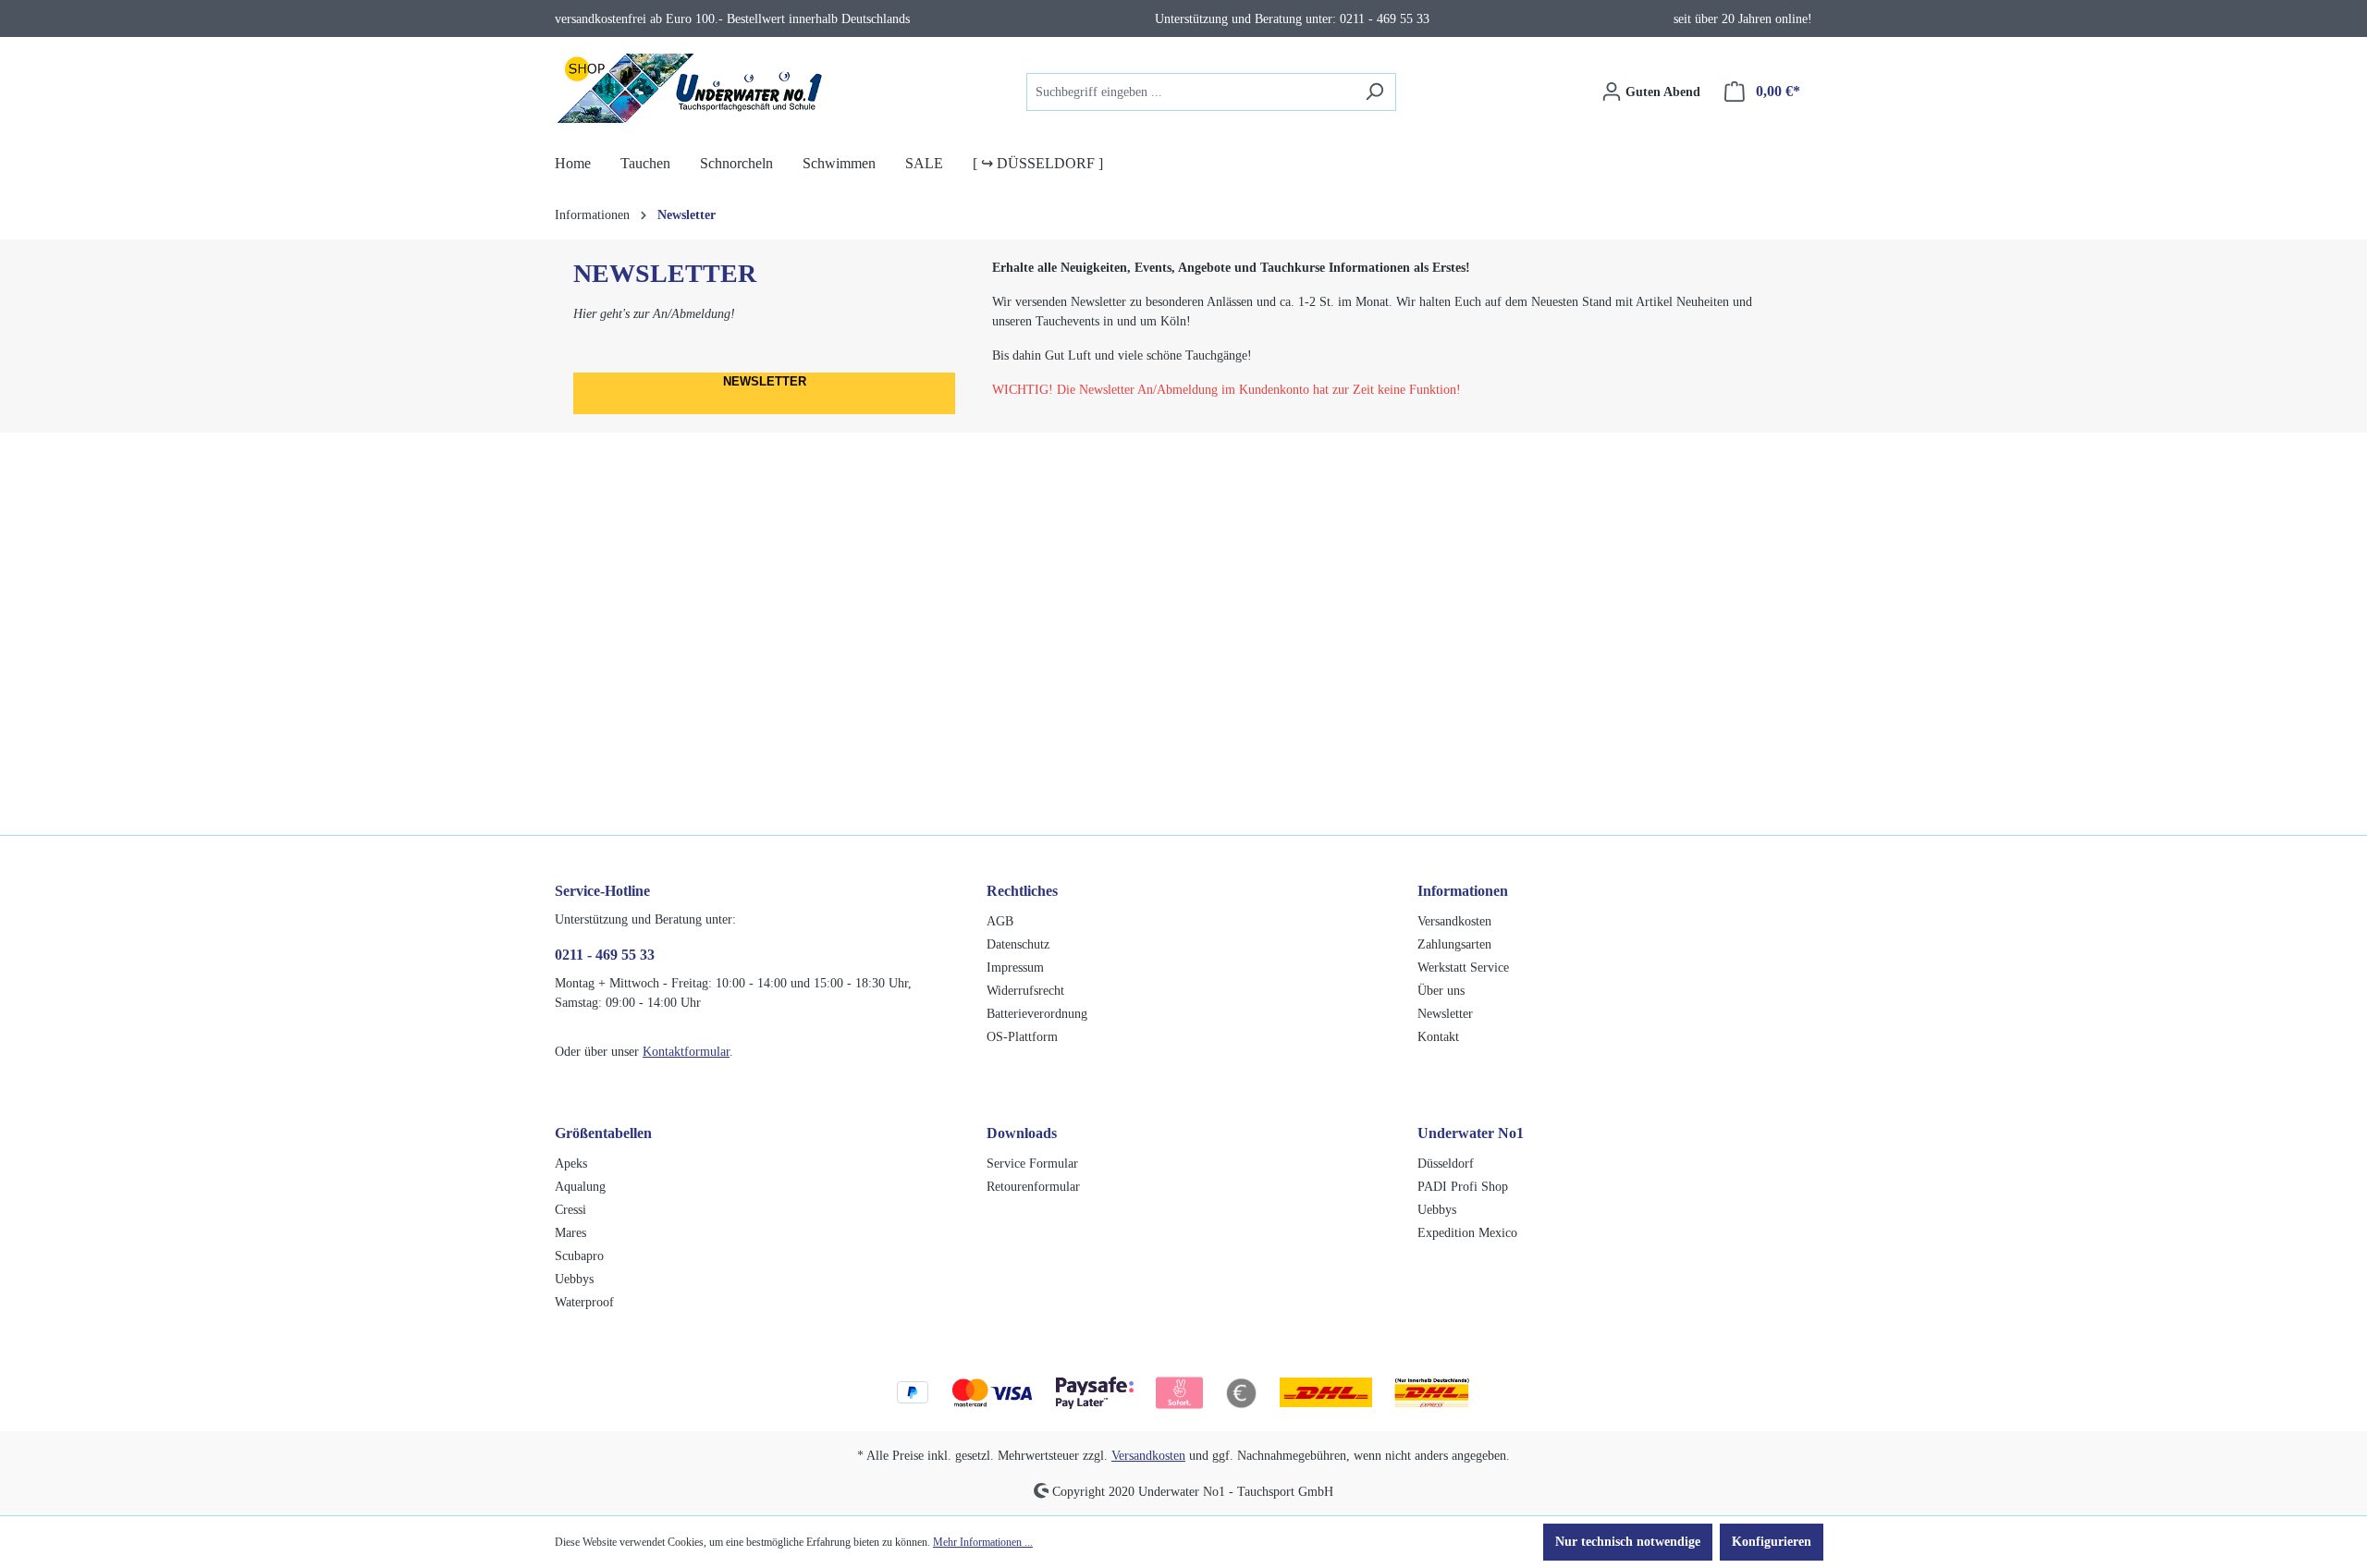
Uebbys (574, 1279)
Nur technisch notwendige (1628, 1542)
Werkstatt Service (1463, 968)
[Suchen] (1374, 92)
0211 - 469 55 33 (605, 955)
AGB (1000, 921)
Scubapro (579, 1256)
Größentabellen (603, 1133)
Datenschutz (1018, 944)
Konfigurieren (1772, 1542)
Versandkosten (1454, 921)
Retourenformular (1033, 1187)
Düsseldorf (1446, 1164)
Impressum (1015, 968)
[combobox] (1190, 92)
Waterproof (584, 1302)
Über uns (1441, 991)
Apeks (571, 1164)
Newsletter (1445, 1014)
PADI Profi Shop (1463, 1187)
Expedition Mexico (1467, 1233)
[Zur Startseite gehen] (693, 88)
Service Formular (1032, 1164)
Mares (570, 1233)
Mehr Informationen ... (983, 1542)
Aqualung (580, 1187)
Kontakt (1438, 1037)
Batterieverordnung (1037, 1014)
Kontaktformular (686, 1052)
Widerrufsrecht (1025, 991)
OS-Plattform (1022, 1037)
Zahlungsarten (1454, 944)
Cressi (570, 1210)
